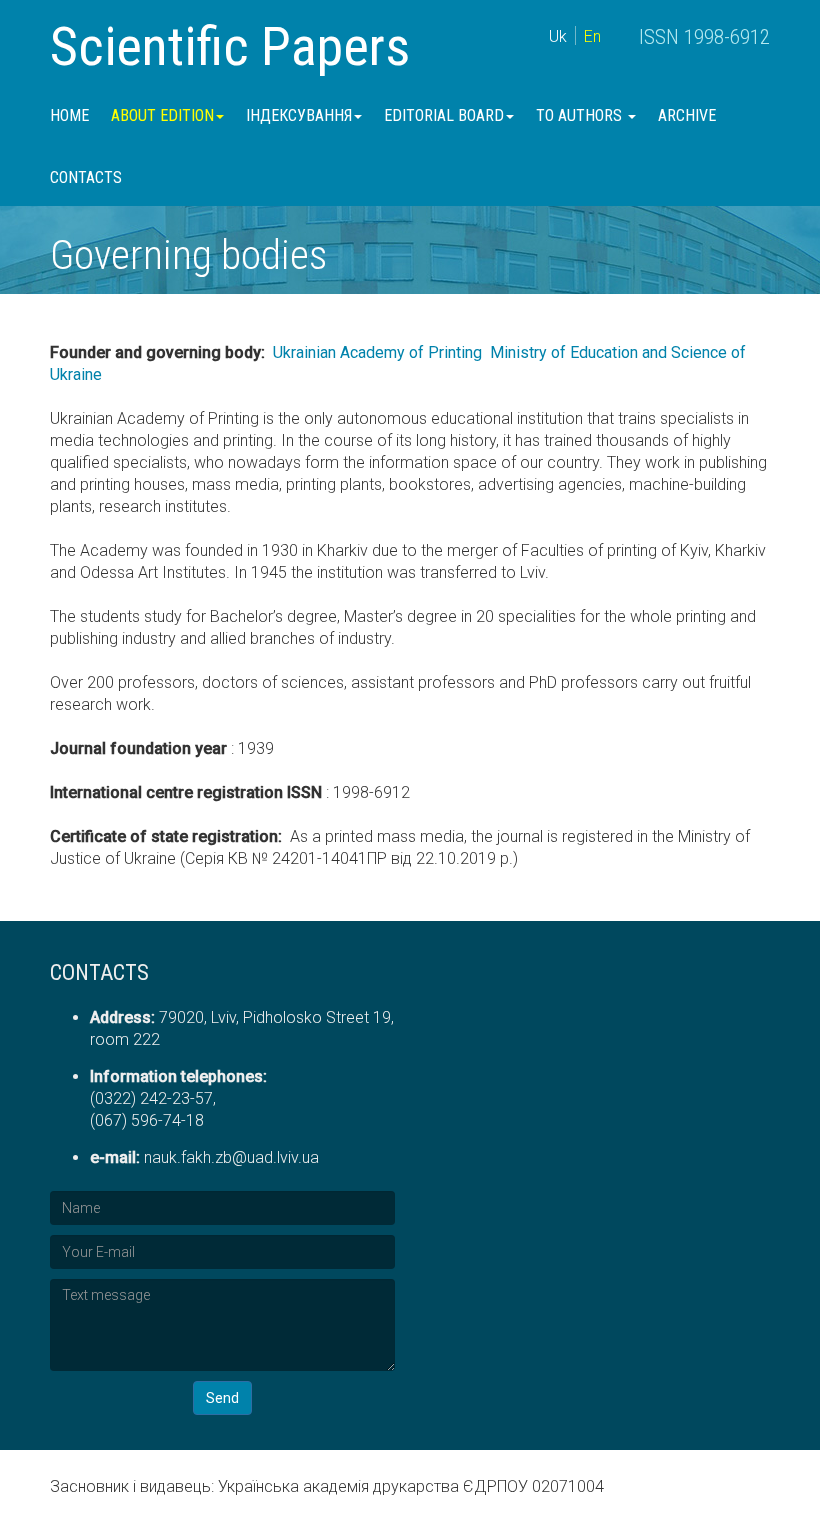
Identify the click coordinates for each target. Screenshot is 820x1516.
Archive (687, 115)
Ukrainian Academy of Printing (377, 352)
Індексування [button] (299, 115)
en (592, 36)
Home (69, 115)
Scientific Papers (230, 46)
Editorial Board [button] (444, 115)
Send (222, 1398)
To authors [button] (581, 115)
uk (558, 36)
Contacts (86, 177)
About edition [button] (162, 115)
